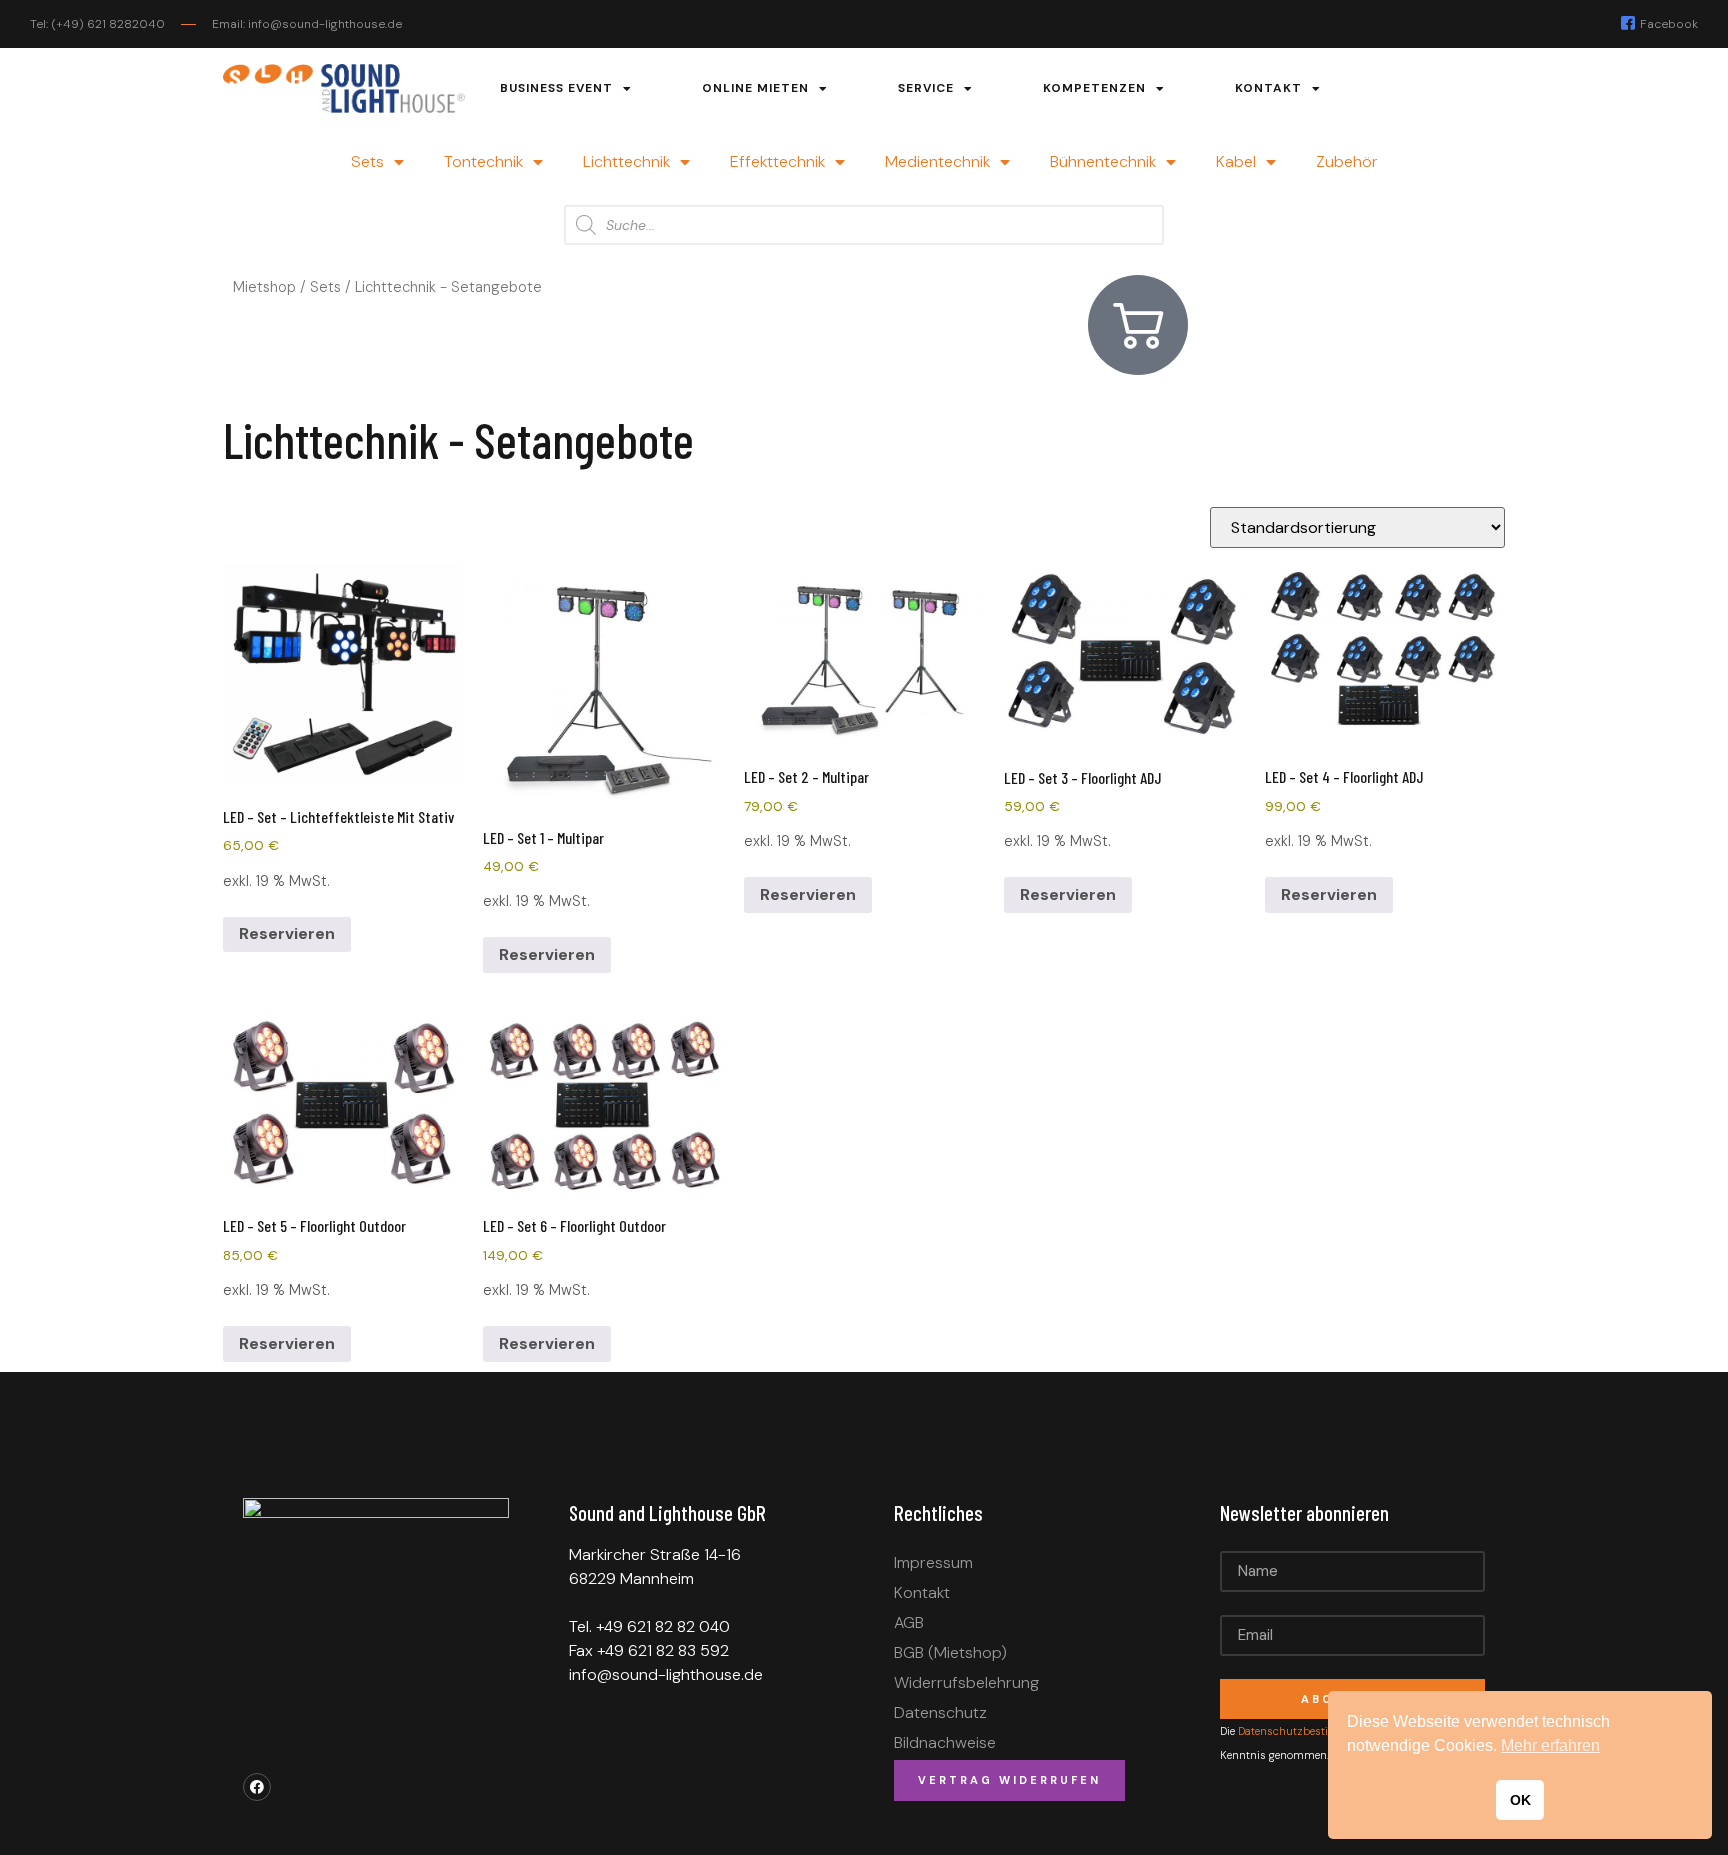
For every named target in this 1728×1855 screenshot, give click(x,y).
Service (926, 88)
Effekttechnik (777, 161)
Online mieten (755, 88)
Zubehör (1347, 161)
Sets (367, 161)
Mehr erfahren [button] (1550, 1745)
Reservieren (287, 933)
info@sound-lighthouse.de (666, 1674)
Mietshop (264, 287)
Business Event (556, 88)
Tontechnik (483, 161)
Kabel (1236, 161)
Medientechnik (937, 161)
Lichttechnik (626, 161)
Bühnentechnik (1103, 161)
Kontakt (1268, 88)
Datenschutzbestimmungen (1311, 1731)
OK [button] (1520, 1800)
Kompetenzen (1094, 88)
